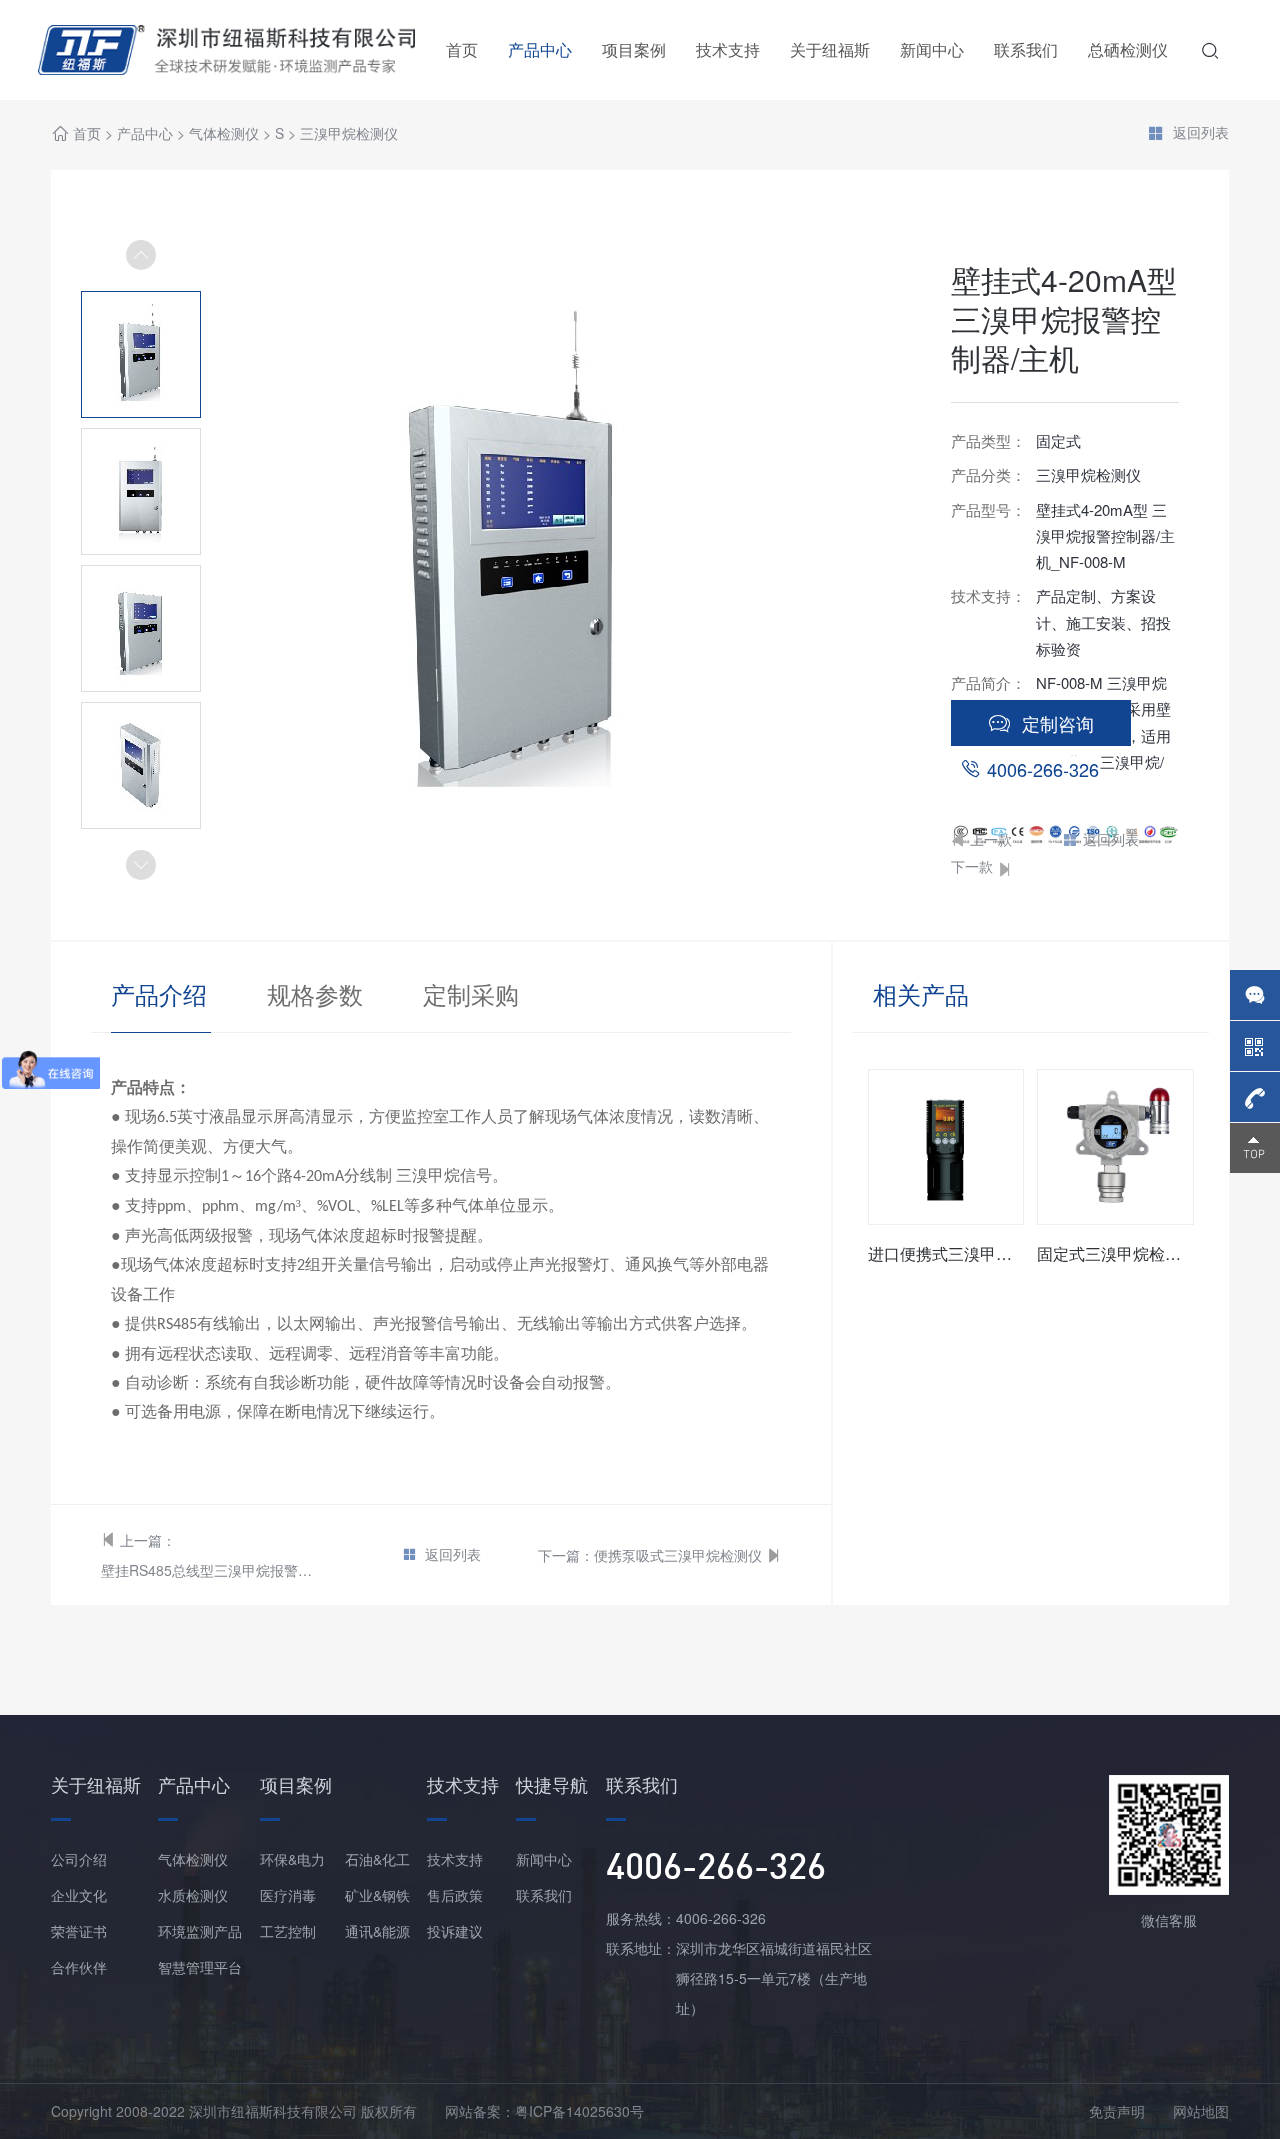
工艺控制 (288, 1931)
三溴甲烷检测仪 (349, 133)
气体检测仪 (224, 133)
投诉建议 (455, 1931)
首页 (462, 49)
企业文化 (79, 1895)
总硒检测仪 (1128, 49)
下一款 (972, 866)
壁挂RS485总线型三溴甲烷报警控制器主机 (210, 1570)
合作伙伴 (79, 1967)
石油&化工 (377, 1859)
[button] (141, 865)
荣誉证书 (79, 1931)
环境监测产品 (200, 1931)
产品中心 (540, 49)
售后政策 (455, 1895)
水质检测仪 (193, 1895)
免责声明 (1117, 2111)
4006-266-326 (1043, 769)
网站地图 (1201, 2111)
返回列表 (1201, 133)
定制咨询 (1058, 723)
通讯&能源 (377, 1931)
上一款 (991, 839)
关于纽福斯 (830, 49)
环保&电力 (292, 1859)
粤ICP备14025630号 (579, 2111)
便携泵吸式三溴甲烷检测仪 (678, 1555)
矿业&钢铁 (377, 1895)
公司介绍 (79, 1859)
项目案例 (634, 49)
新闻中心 (932, 49)
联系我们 (1026, 49)
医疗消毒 (288, 1895)
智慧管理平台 (200, 1967)
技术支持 (728, 49)
